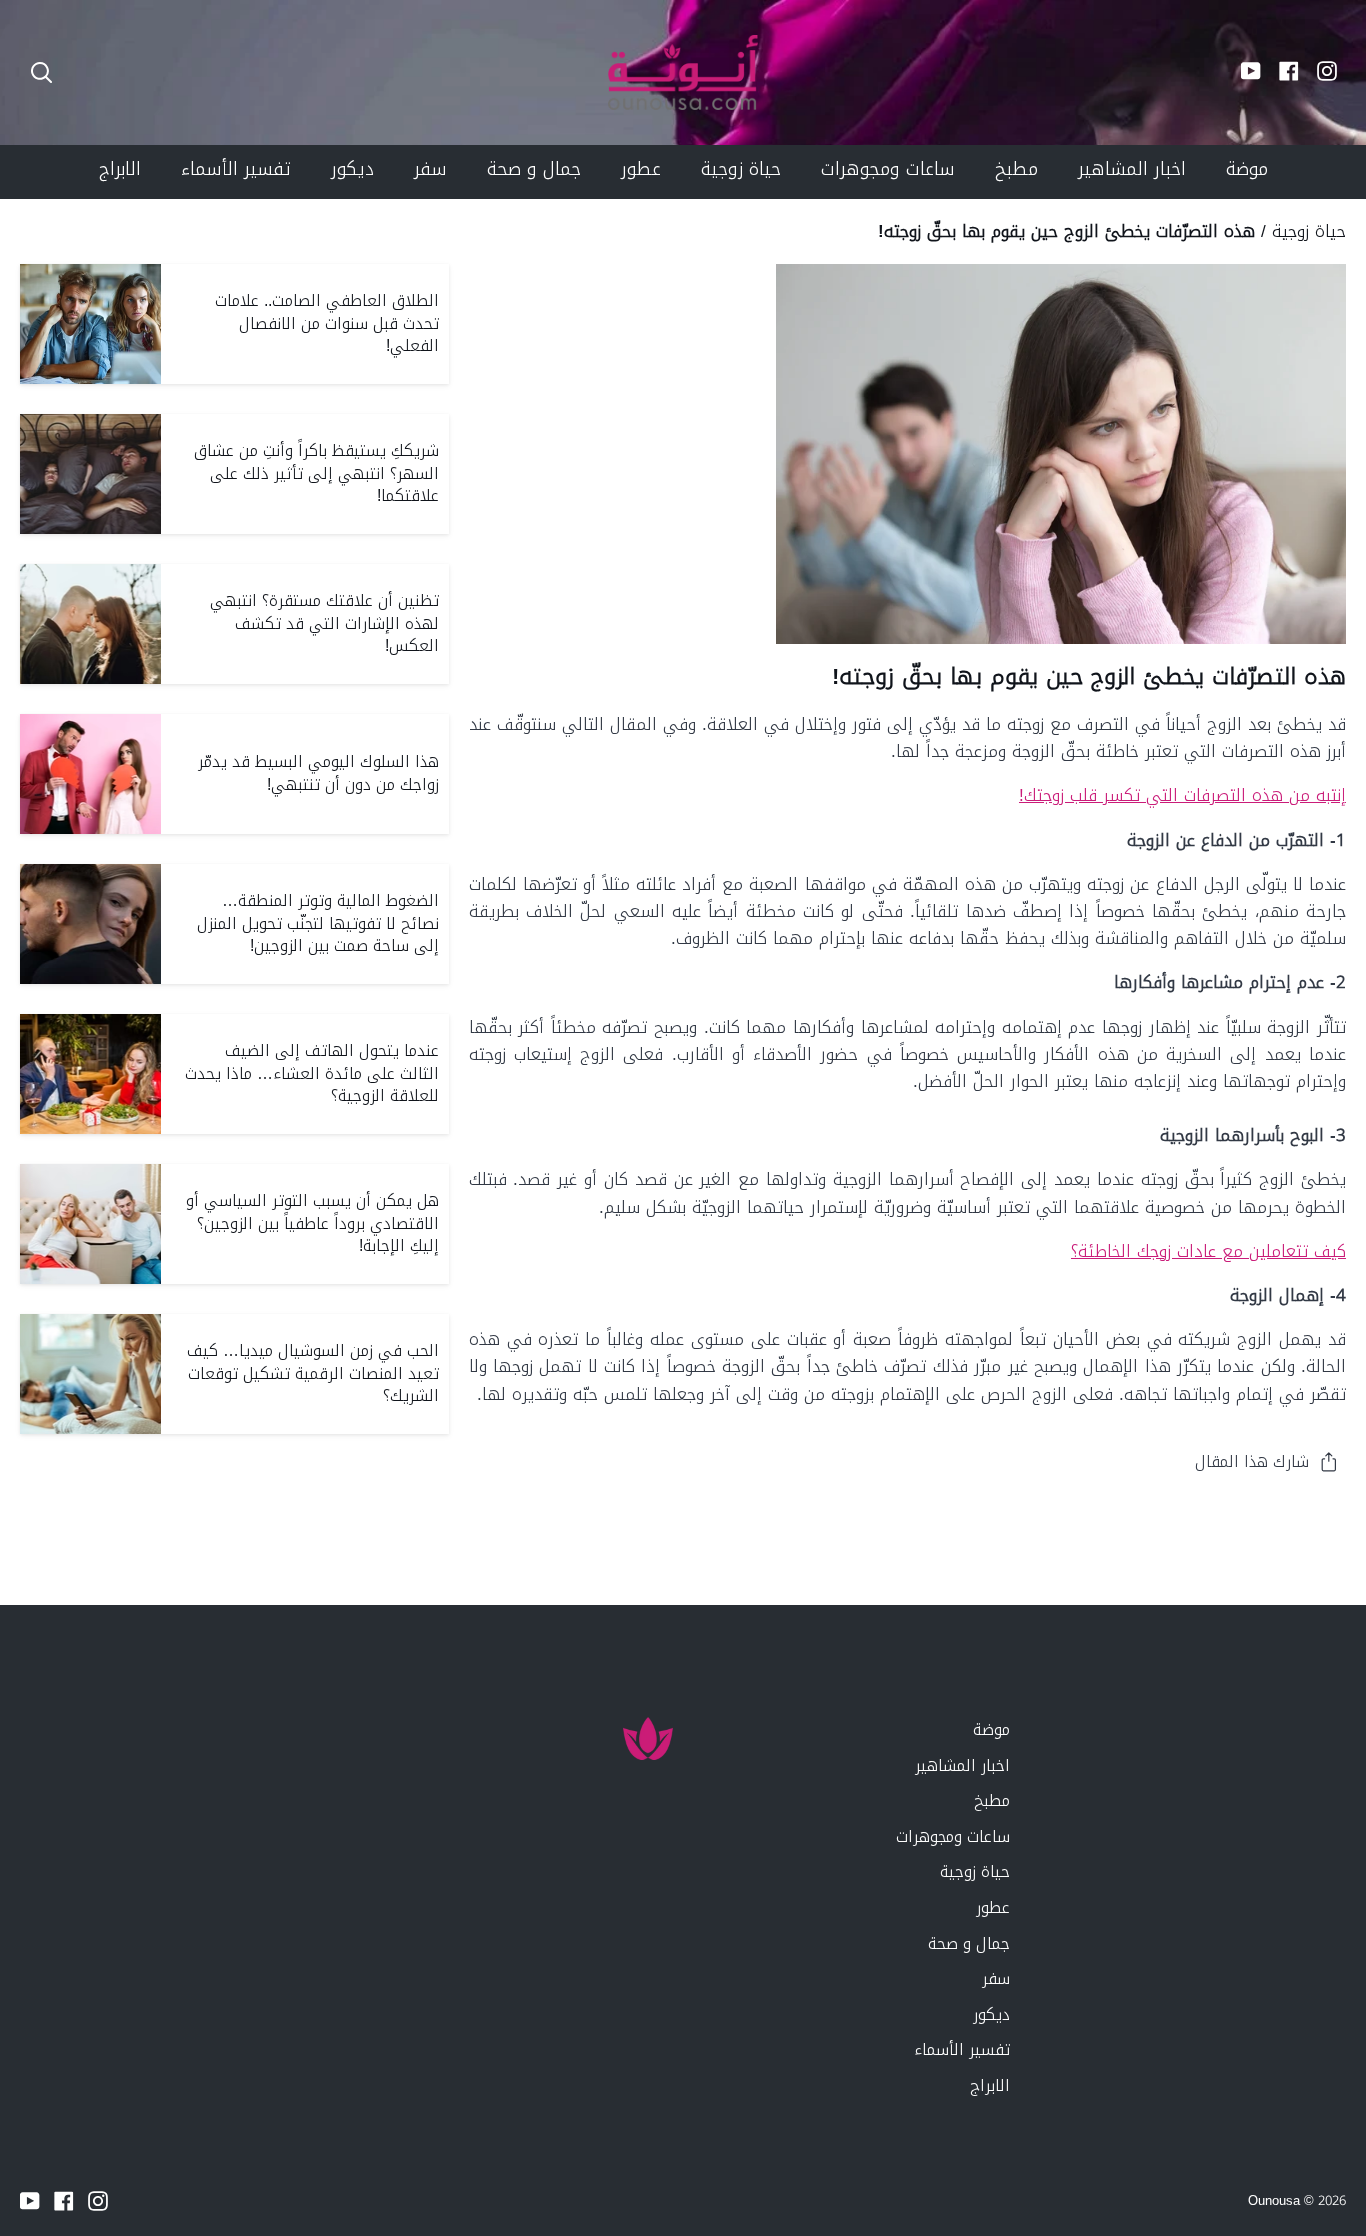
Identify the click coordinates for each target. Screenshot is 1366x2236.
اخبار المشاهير (962, 1765)
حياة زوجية (1309, 231)
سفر (996, 1978)
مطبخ (992, 1800)
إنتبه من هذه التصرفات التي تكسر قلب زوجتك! (1182, 795)
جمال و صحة (969, 1943)
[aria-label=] (41, 72)
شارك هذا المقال (1252, 1461)
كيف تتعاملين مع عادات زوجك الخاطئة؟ (1208, 1251)
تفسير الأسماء (962, 2049)
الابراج (990, 2085)
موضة (991, 1729)
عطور (993, 1907)
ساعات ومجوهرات (953, 1836)
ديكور (991, 2014)
